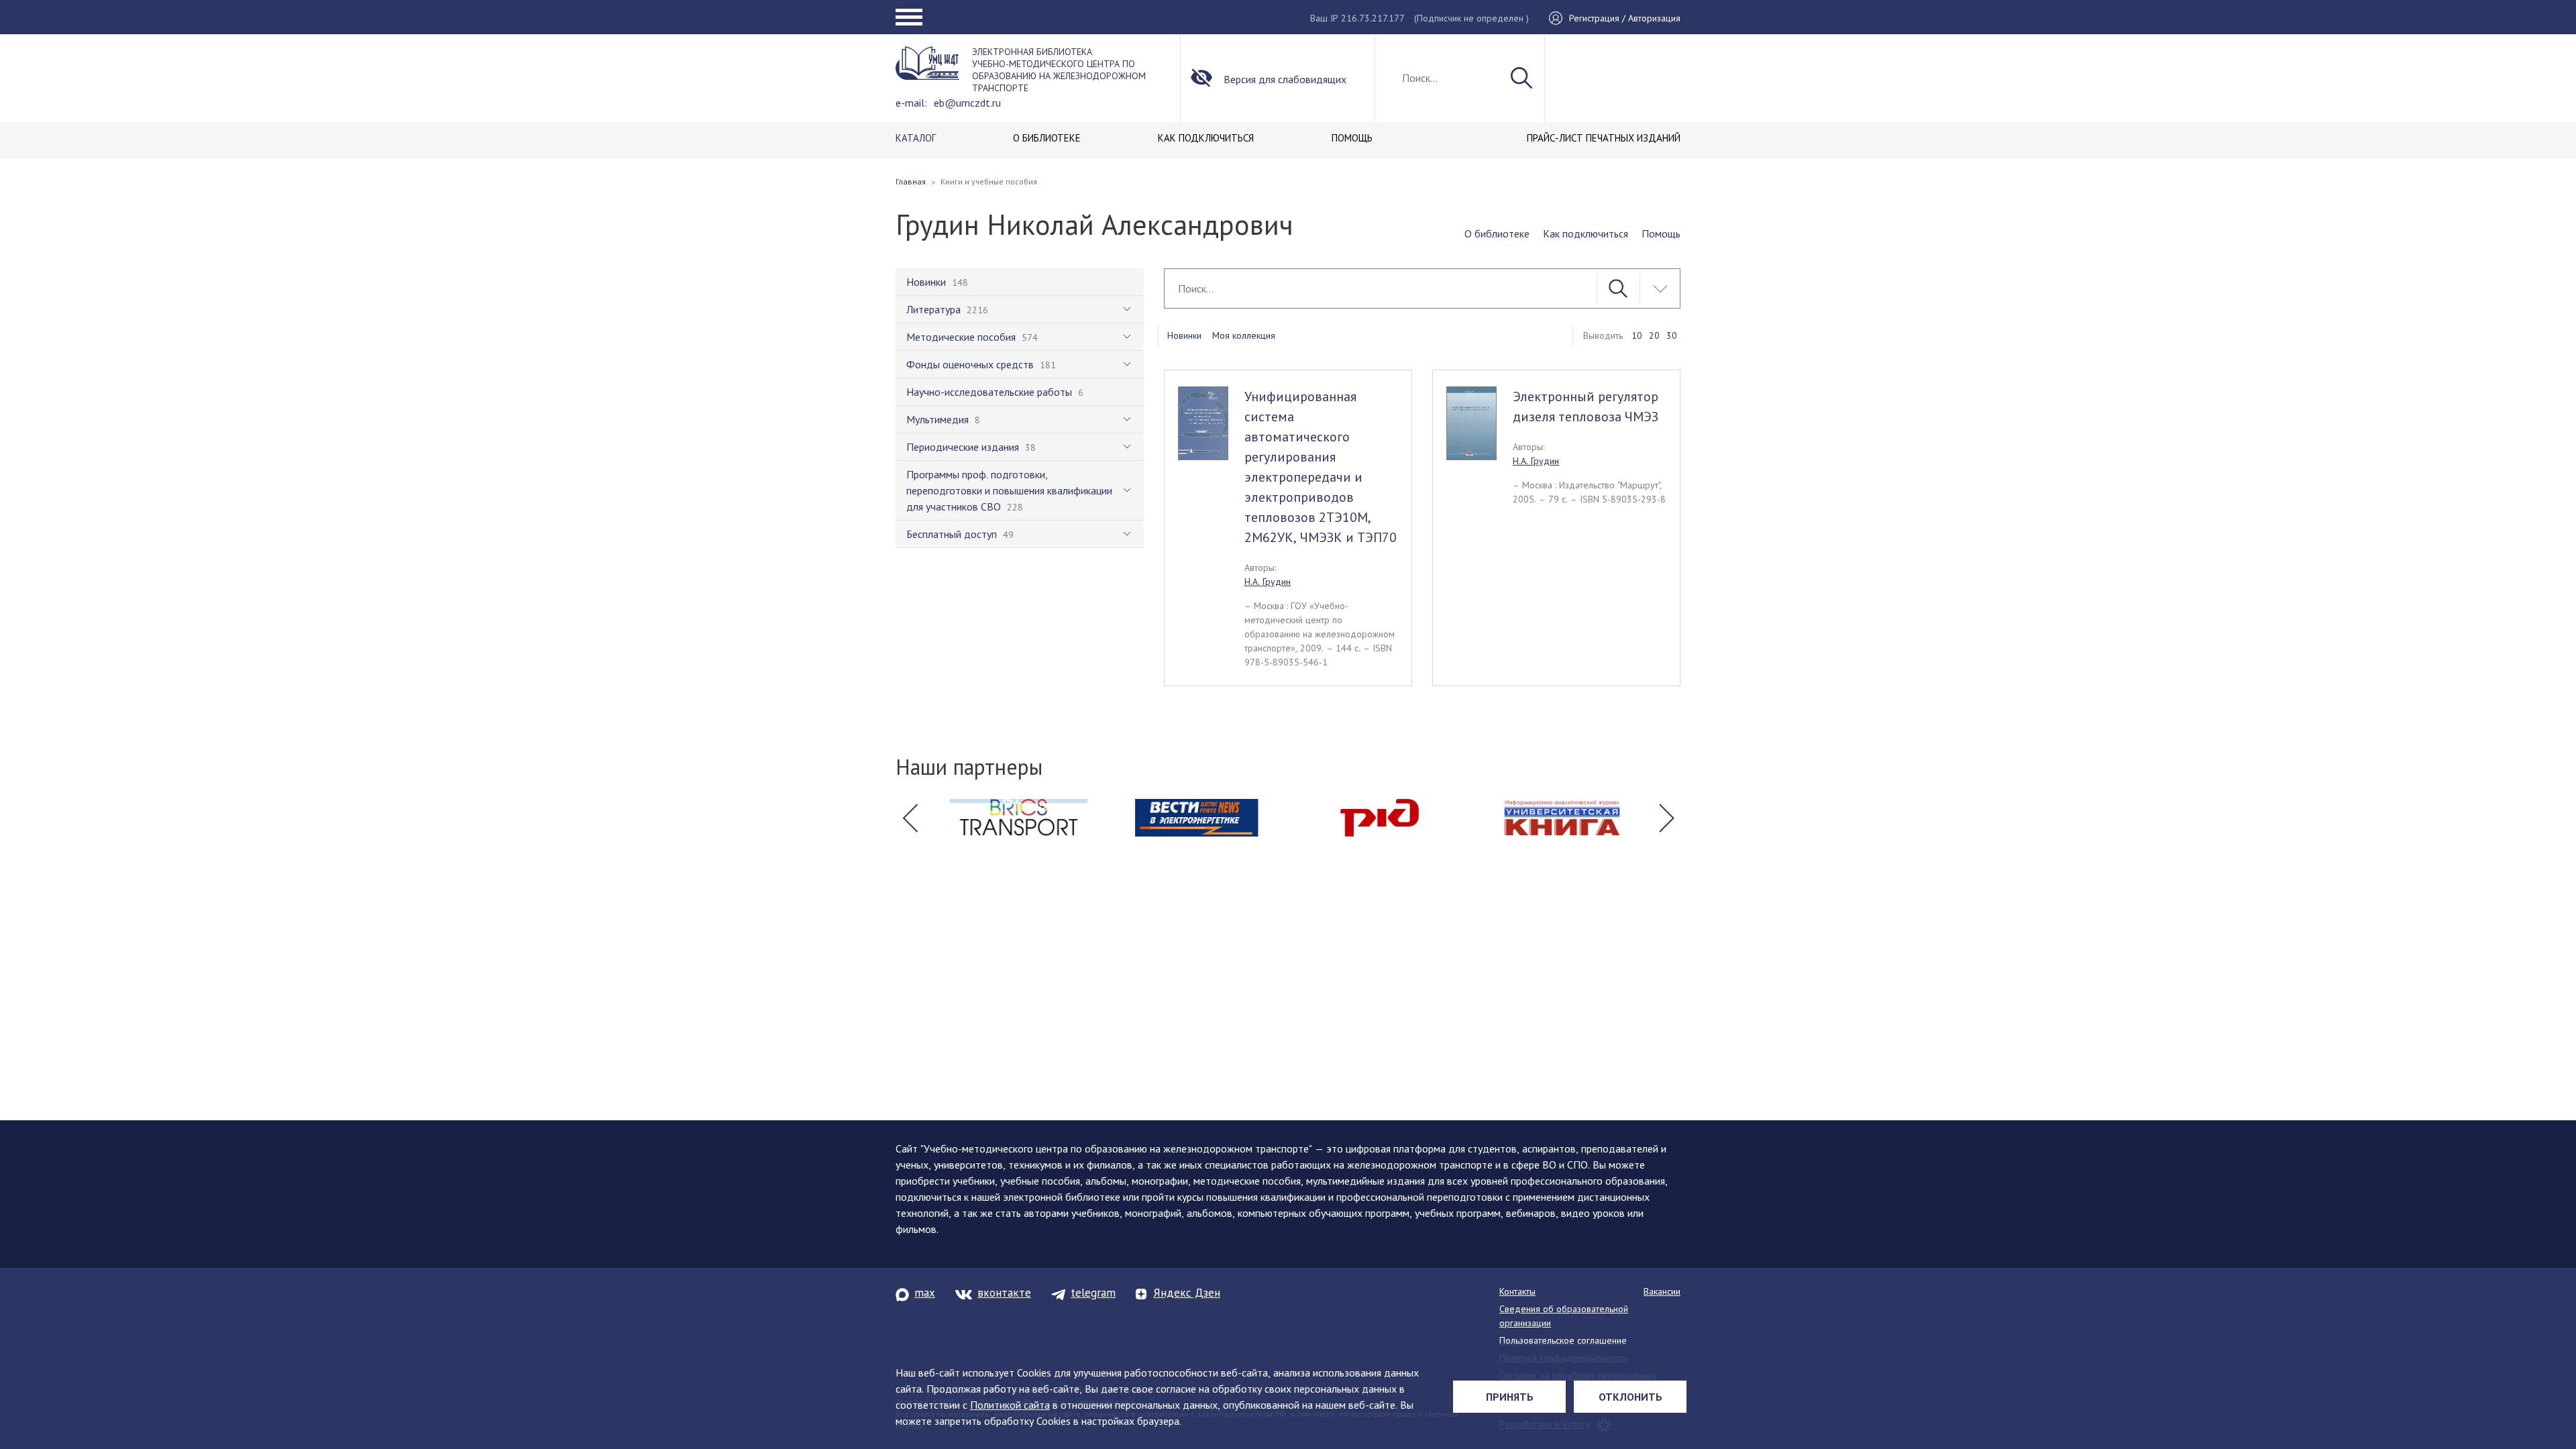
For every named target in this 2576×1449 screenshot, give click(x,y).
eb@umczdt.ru (967, 103)
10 (1637, 335)
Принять (1510, 1397)
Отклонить (1630, 1397)
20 (1654, 335)
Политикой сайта (1010, 1405)
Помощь (1661, 233)
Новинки (1184, 335)
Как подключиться (1586, 233)
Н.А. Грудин (1268, 582)
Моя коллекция (1244, 335)
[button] (910, 818)
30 (1672, 335)
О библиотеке (1497, 233)
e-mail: (911, 103)
